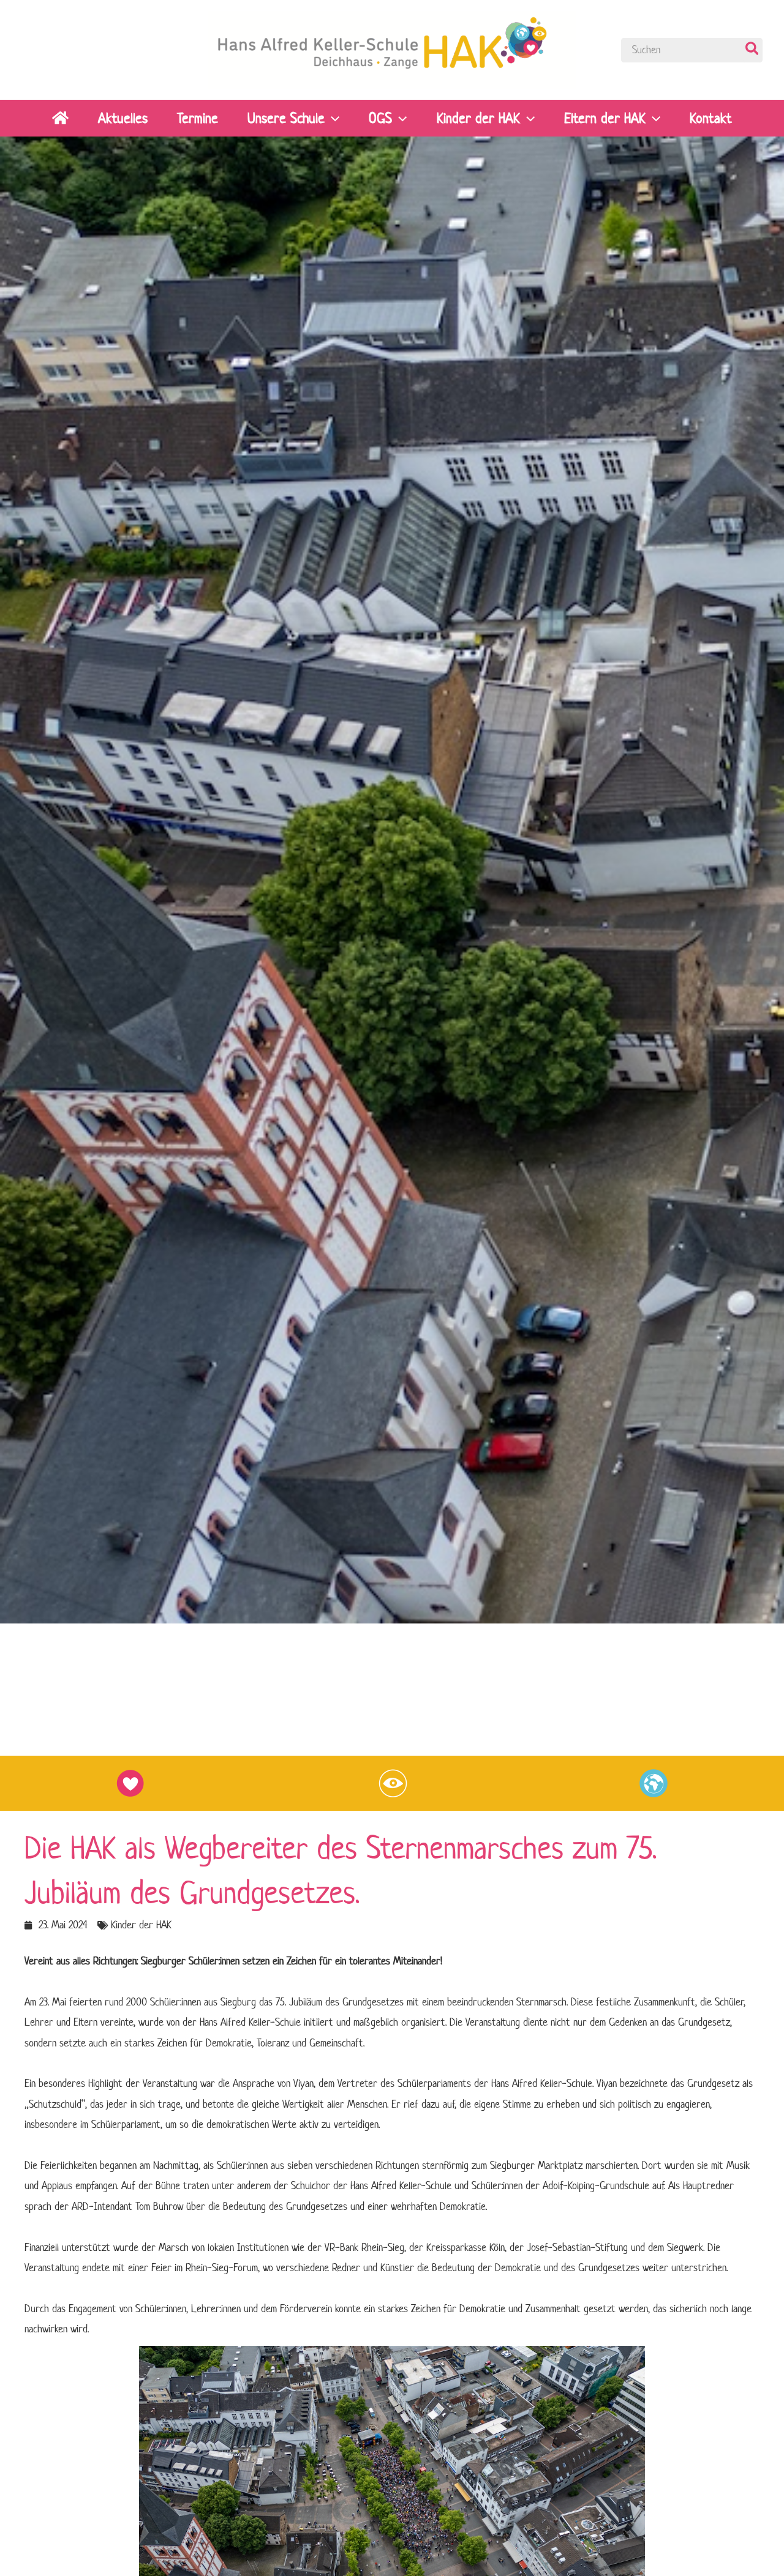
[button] (332, 118)
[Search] (753, 50)
